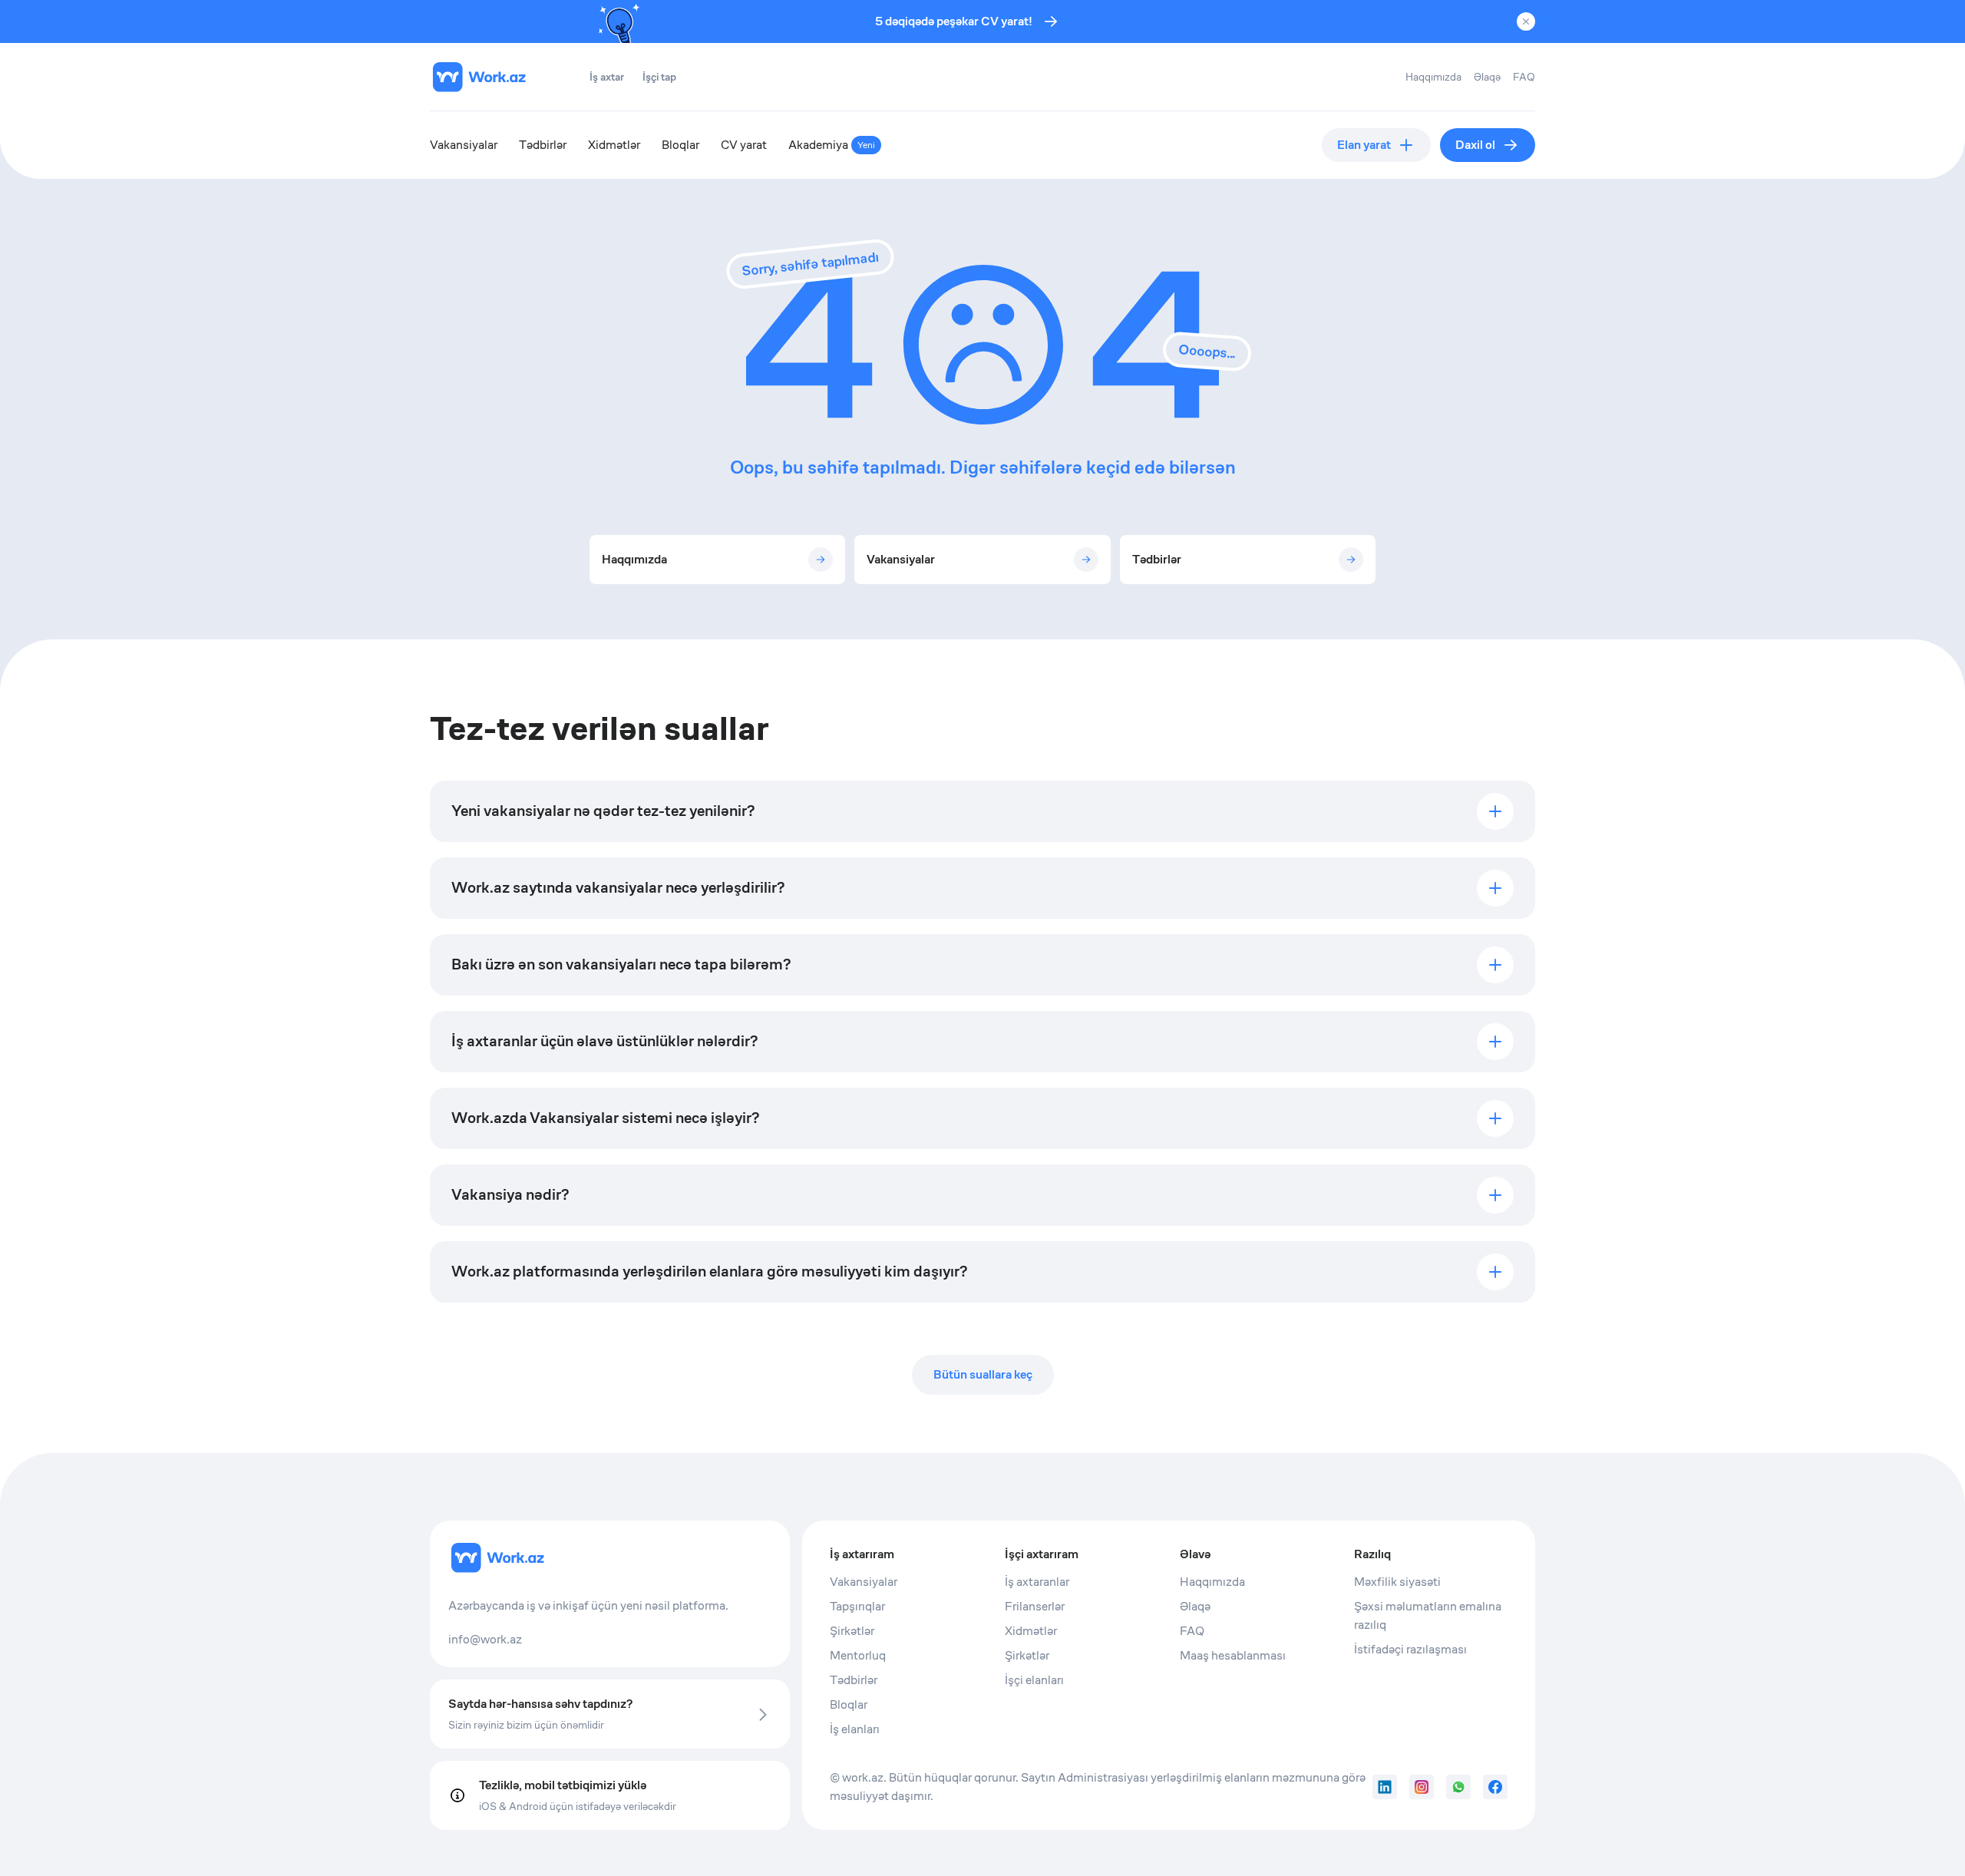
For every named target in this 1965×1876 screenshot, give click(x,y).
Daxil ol (1475, 145)
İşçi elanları (1034, 1680)
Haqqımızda (1433, 77)
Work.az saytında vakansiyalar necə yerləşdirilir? (618, 888)
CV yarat (744, 145)
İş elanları (855, 1729)
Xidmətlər (614, 145)
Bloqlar (680, 145)
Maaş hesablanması (1233, 1655)
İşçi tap (659, 77)
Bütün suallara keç (983, 1374)
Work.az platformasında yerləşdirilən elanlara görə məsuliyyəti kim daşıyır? (709, 1272)
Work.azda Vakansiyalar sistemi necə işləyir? (605, 1118)
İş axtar (607, 77)
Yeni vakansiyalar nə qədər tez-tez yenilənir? (603, 811)
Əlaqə (1487, 77)
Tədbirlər (543, 145)
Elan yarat (1364, 145)
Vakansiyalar (464, 145)
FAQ (1524, 77)
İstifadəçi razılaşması (1410, 1649)
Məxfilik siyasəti (1397, 1582)
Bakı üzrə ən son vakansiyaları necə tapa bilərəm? (621, 964)
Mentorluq (858, 1655)
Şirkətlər (852, 1631)
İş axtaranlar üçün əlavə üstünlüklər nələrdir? (604, 1041)
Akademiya (832, 145)
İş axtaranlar (1037, 1582)
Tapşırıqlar (857, 1606)
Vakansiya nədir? (510, 1195)
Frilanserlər (1035, 1606)
